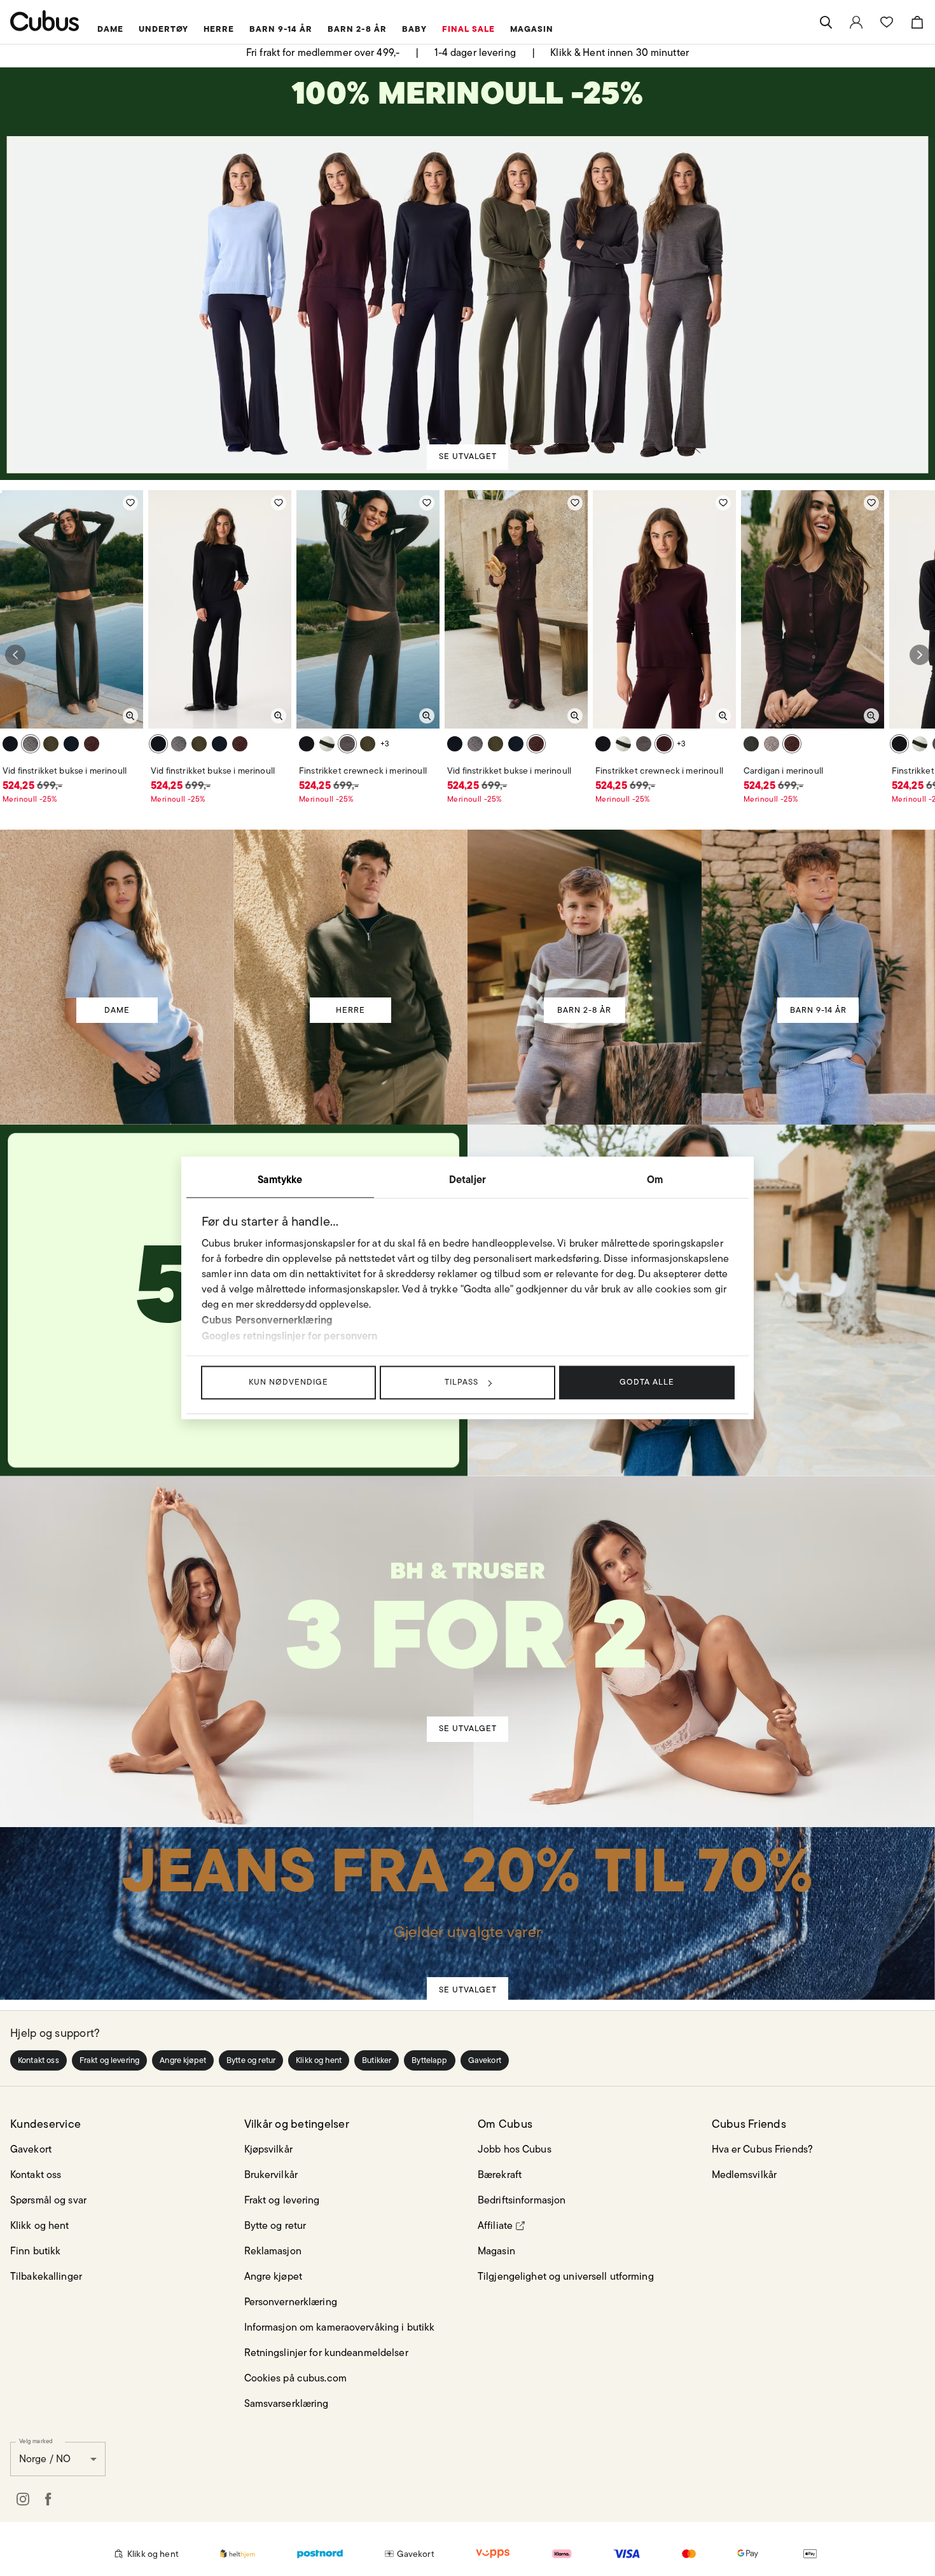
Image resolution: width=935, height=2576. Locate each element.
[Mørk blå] (71, 744)
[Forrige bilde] (15, 655)
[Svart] (10, 744)
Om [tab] (655, 1179)
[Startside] (45, 21)
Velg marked (36, 2441)
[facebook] (48, 2499)
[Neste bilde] (920, 655)
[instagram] (23, 2499)
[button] (38, 2060)
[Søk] (826, 22)
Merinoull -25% (30, 799)
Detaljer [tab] (468, 1179)
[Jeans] (467, 1894)
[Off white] (327, 744)
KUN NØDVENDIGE (288, 1382)
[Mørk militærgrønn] (51, 744)
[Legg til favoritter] (130, 503)
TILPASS (461, 1382)
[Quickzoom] (130, 716)
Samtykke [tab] (280, 1179)
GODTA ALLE (647, 1382)
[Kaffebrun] (31, 744)
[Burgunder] (92, 744)
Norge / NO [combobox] (45, 2459)
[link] (856, 22)
